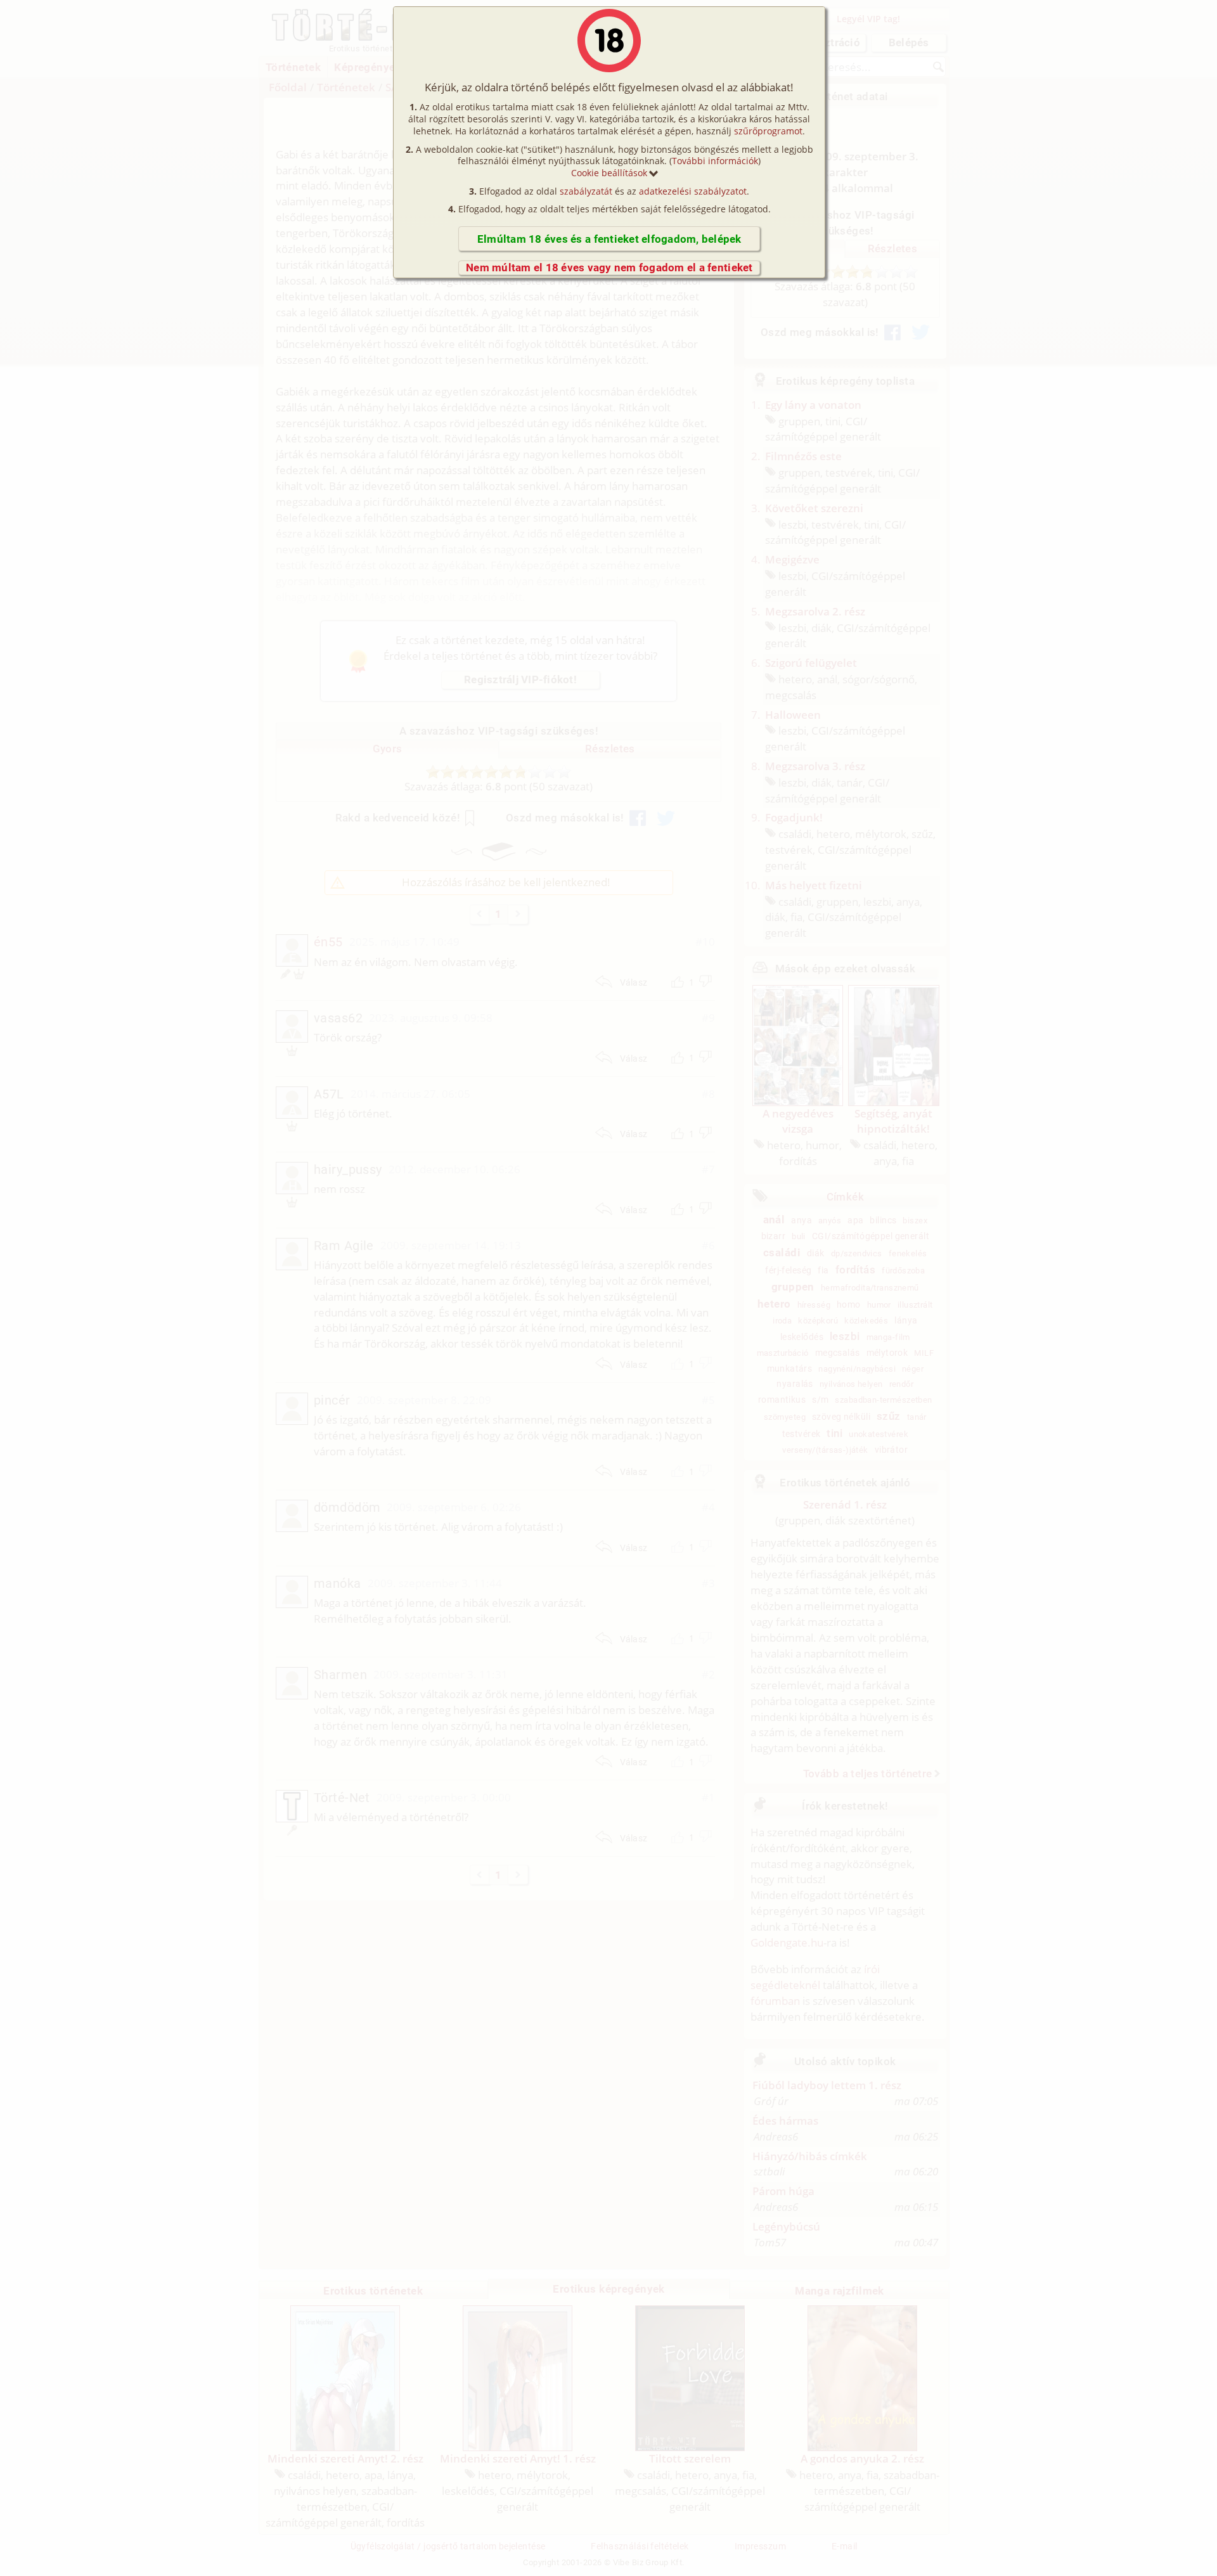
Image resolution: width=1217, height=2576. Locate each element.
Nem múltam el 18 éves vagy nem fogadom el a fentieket (609, 267)
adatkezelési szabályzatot (693, 191)
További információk (715, 161)
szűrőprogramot (768, 131)
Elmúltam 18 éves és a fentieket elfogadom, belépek (609, 239)
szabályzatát (586, 191)
